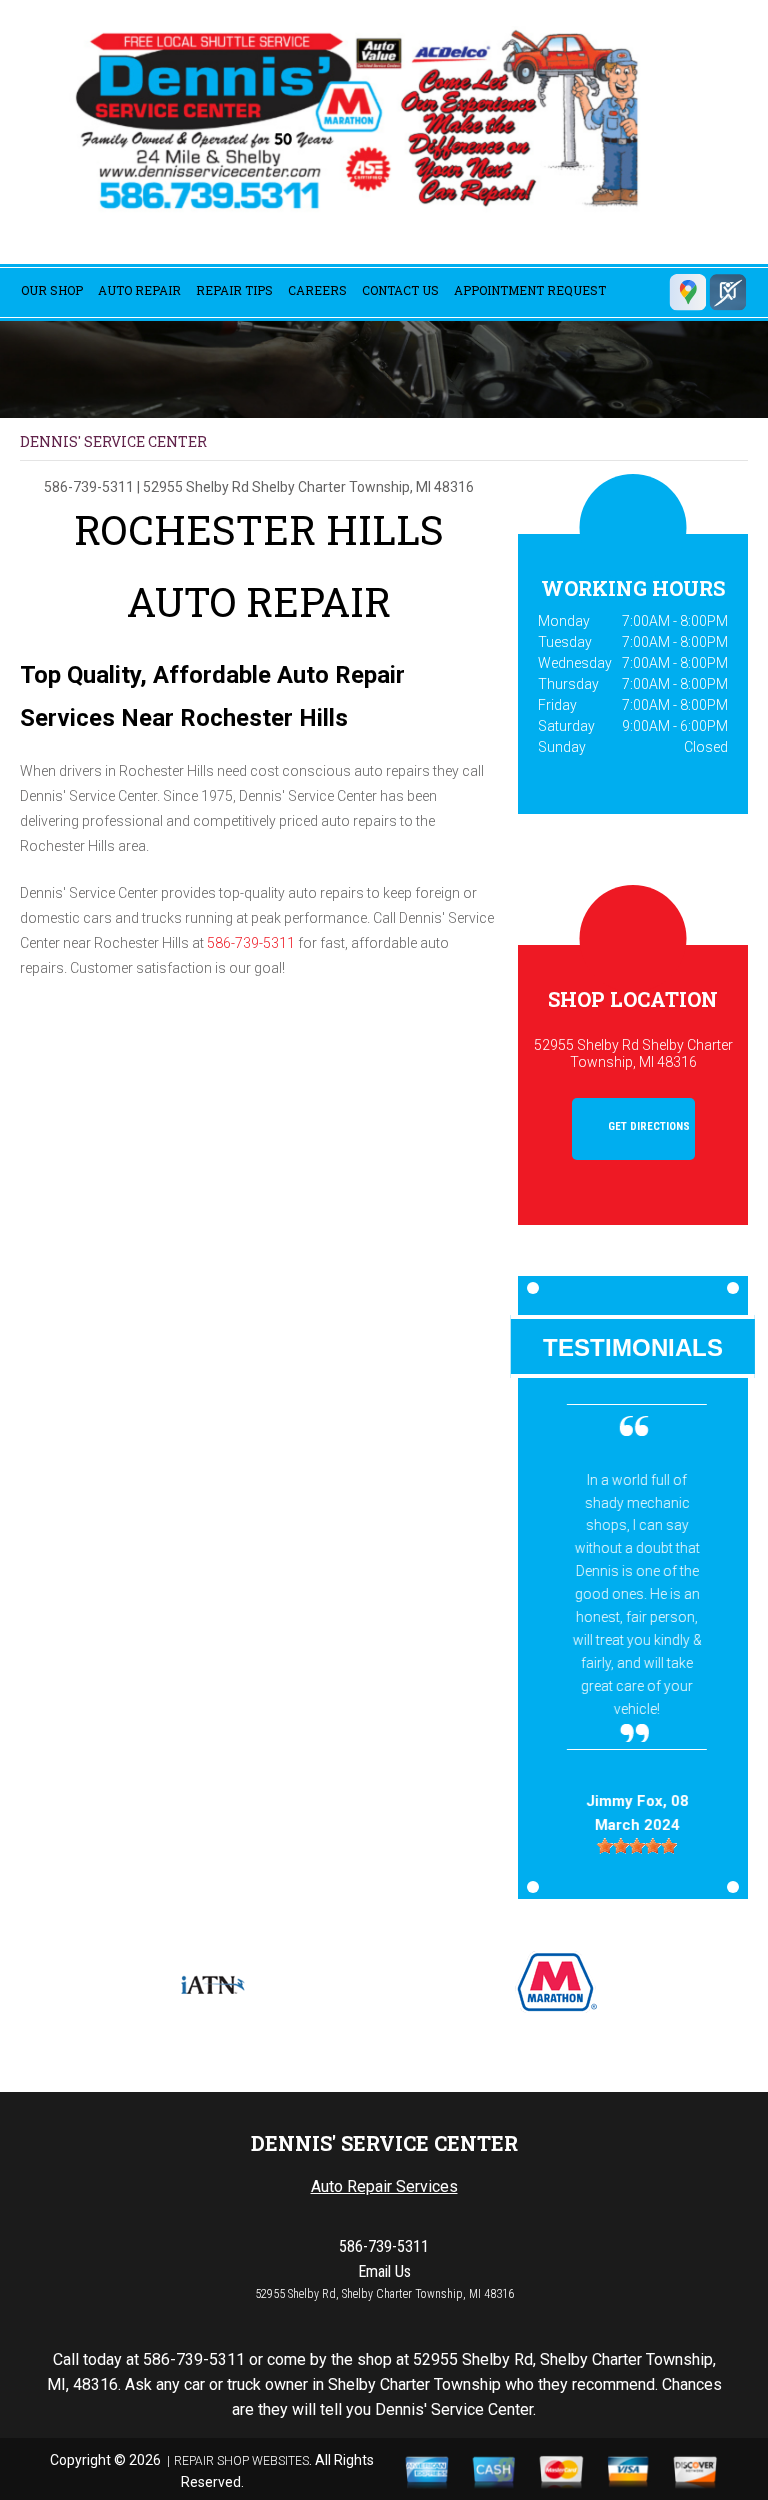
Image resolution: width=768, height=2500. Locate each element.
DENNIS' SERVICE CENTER (113, 441)
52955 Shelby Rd (196, 487)
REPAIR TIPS (234, 290)
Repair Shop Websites (241, 2461)
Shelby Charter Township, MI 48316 (363, 487)
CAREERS (317, 290)
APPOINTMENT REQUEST (530, 290)
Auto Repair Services (384, 2186)
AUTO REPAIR (139, 290)
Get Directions (647, 1126)
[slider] (633, 1846)
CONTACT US (400, 290)
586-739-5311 (89, 487)
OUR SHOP (52, 290)
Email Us (384, 2271)
